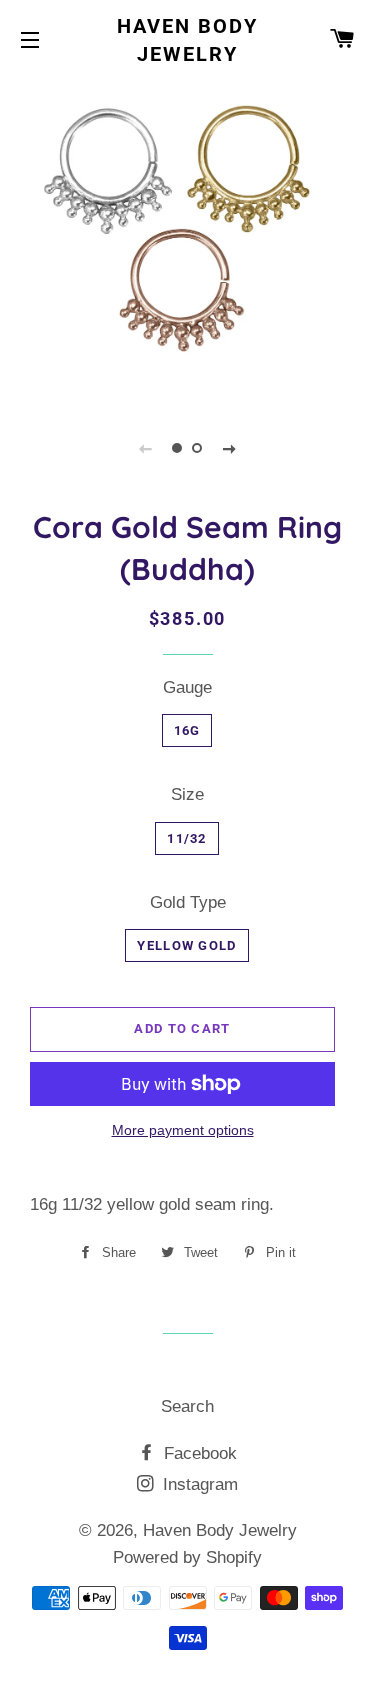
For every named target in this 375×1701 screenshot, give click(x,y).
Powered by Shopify (187, 1557)
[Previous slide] (146, 448)
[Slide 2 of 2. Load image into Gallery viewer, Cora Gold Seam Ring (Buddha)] (198, 448)
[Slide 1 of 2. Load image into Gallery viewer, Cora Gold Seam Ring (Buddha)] (178, 448)
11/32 (187, 838)
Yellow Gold (186, 945)
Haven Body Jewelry (187, 40)
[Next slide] (230, 448)
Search (187, 1406)
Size (187, 794)
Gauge (187, 687)
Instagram (198, 1484)
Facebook (198, 1453)
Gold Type (188, 902)
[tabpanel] (187, 238)
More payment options (183, 1130)
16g (187, 730)
